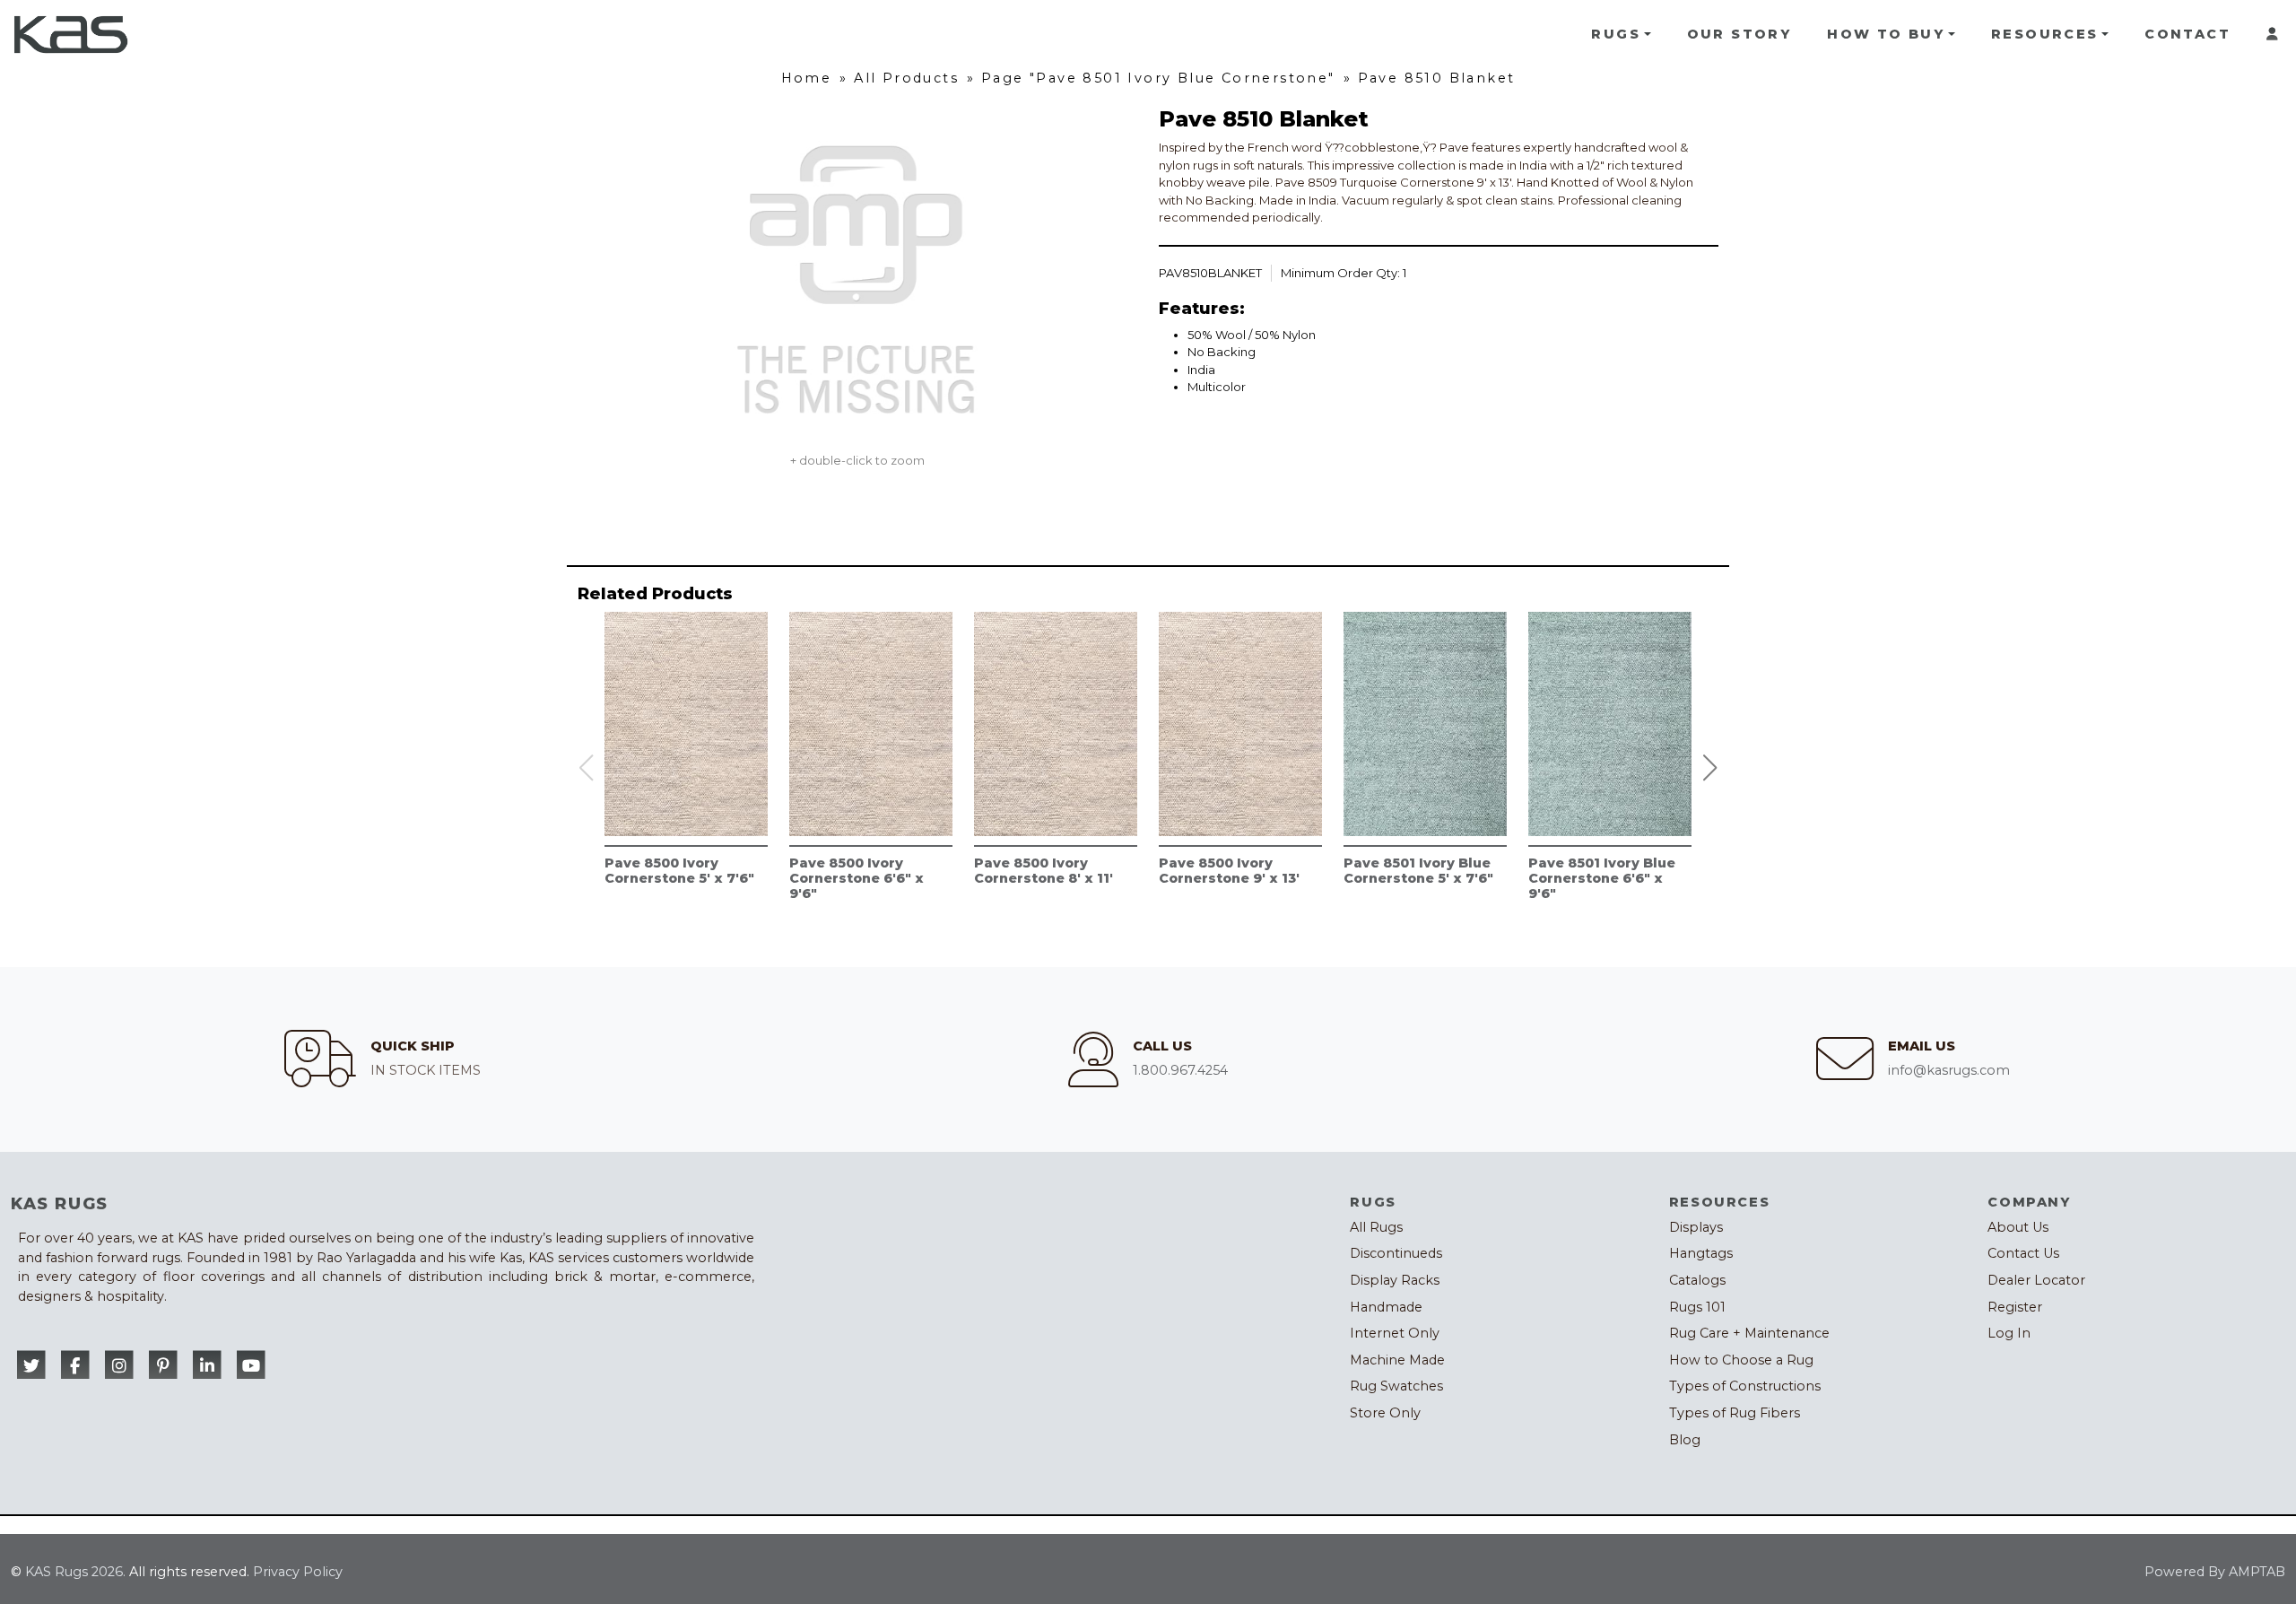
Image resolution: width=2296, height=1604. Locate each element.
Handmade (1386, 1307)
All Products (906, 78)
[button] (1710, 768)
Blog (1685, 1440)
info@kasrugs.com (1949, 1070)
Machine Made (1397, 1360)
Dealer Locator (2036, 1280)
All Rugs (1376, 1227)
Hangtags (1701, 1253)
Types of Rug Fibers (1735, 1413)
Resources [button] (2045, 34)
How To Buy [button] (1886, 34)
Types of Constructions (1745, 1386)
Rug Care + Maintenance (1749, 1333)
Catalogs (1697, 1280)
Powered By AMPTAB (2215, 1572)
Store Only (1385, 1413)
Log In (2009, 1333)
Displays (1696, 1227)
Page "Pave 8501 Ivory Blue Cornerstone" (1158, 78)
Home (807, 78)
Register (2015, 1307)
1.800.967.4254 (1180, 1070)
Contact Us (2023, 1253)
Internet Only (1395, 1333)
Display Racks (1395, 1280)
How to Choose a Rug (1741, 1360)
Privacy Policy (298, 1572)
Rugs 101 (1697, 1307)
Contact (2187, 34)
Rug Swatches (1396, 1386)
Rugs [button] (1616, 34)
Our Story (1739, 34)
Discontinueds (1396, 1253)
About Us (2018, 1227)
